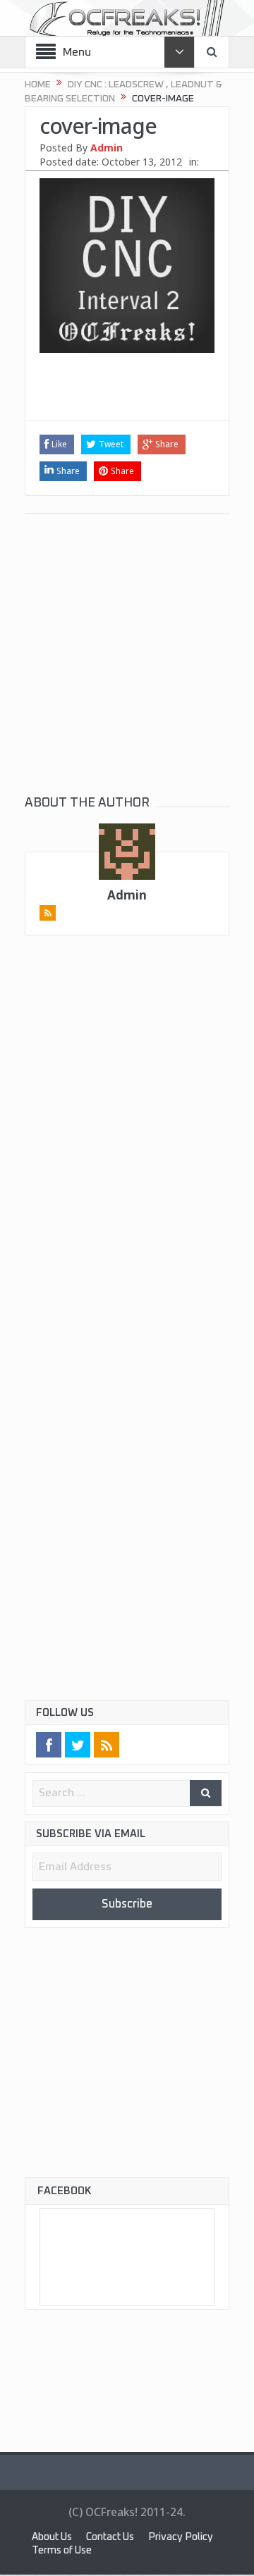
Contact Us (119, 2539)
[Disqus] (127, 1150)
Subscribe (127, 1905)
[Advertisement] (127, 395)
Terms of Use (149, 2552)
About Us (55, 2539)
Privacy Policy (66, 2552)
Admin (107, 148)
